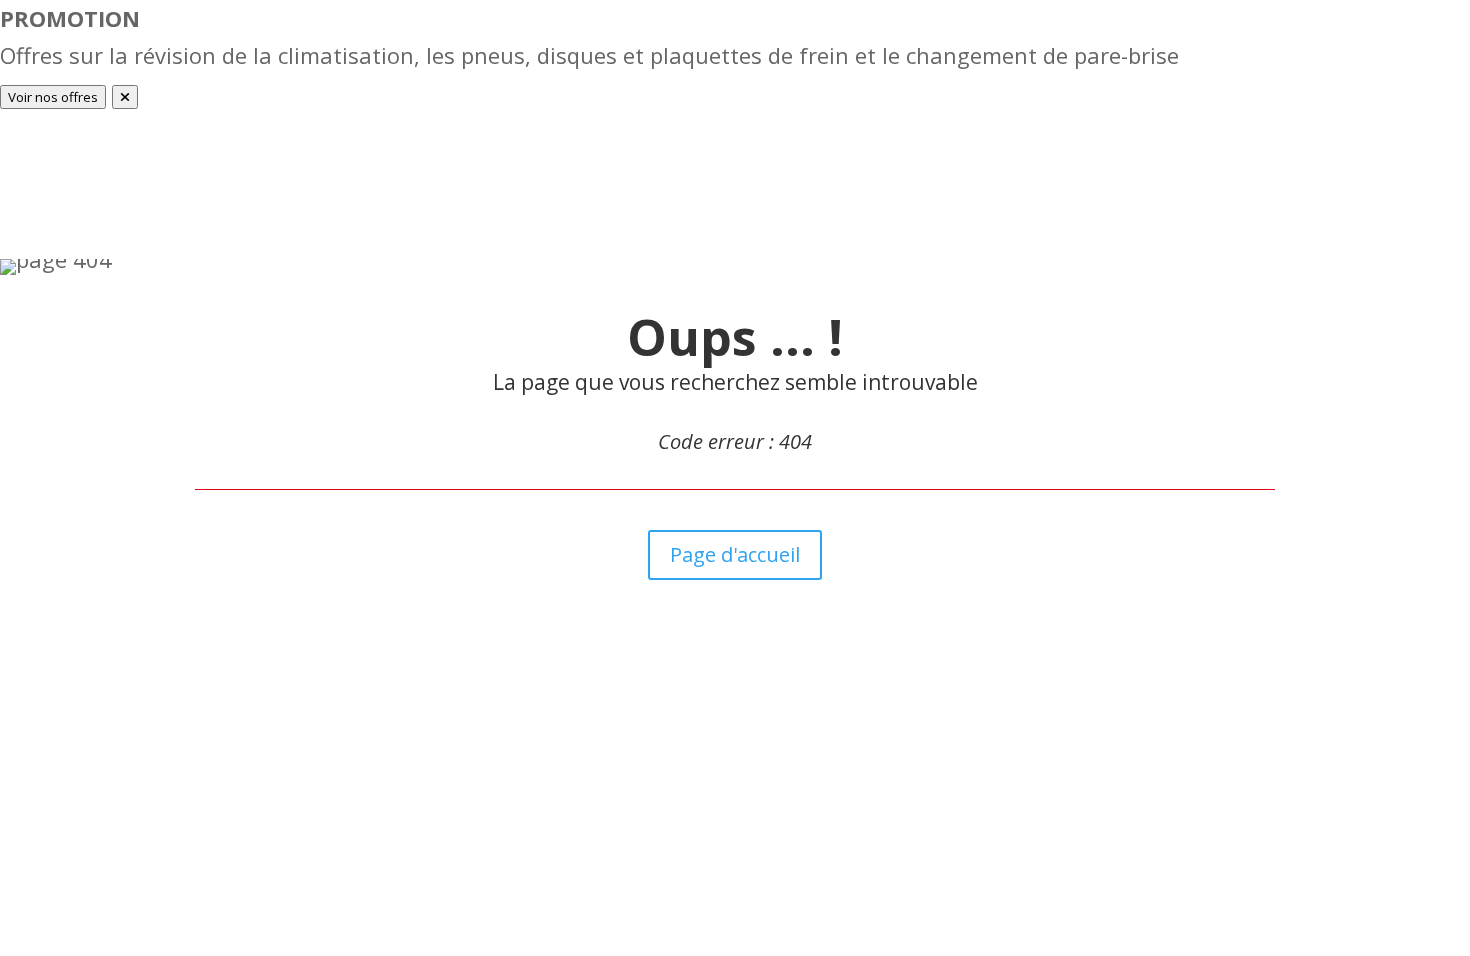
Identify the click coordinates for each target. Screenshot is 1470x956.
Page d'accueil (735, 554)
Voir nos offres (53, 97)
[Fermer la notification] (125, 97)
